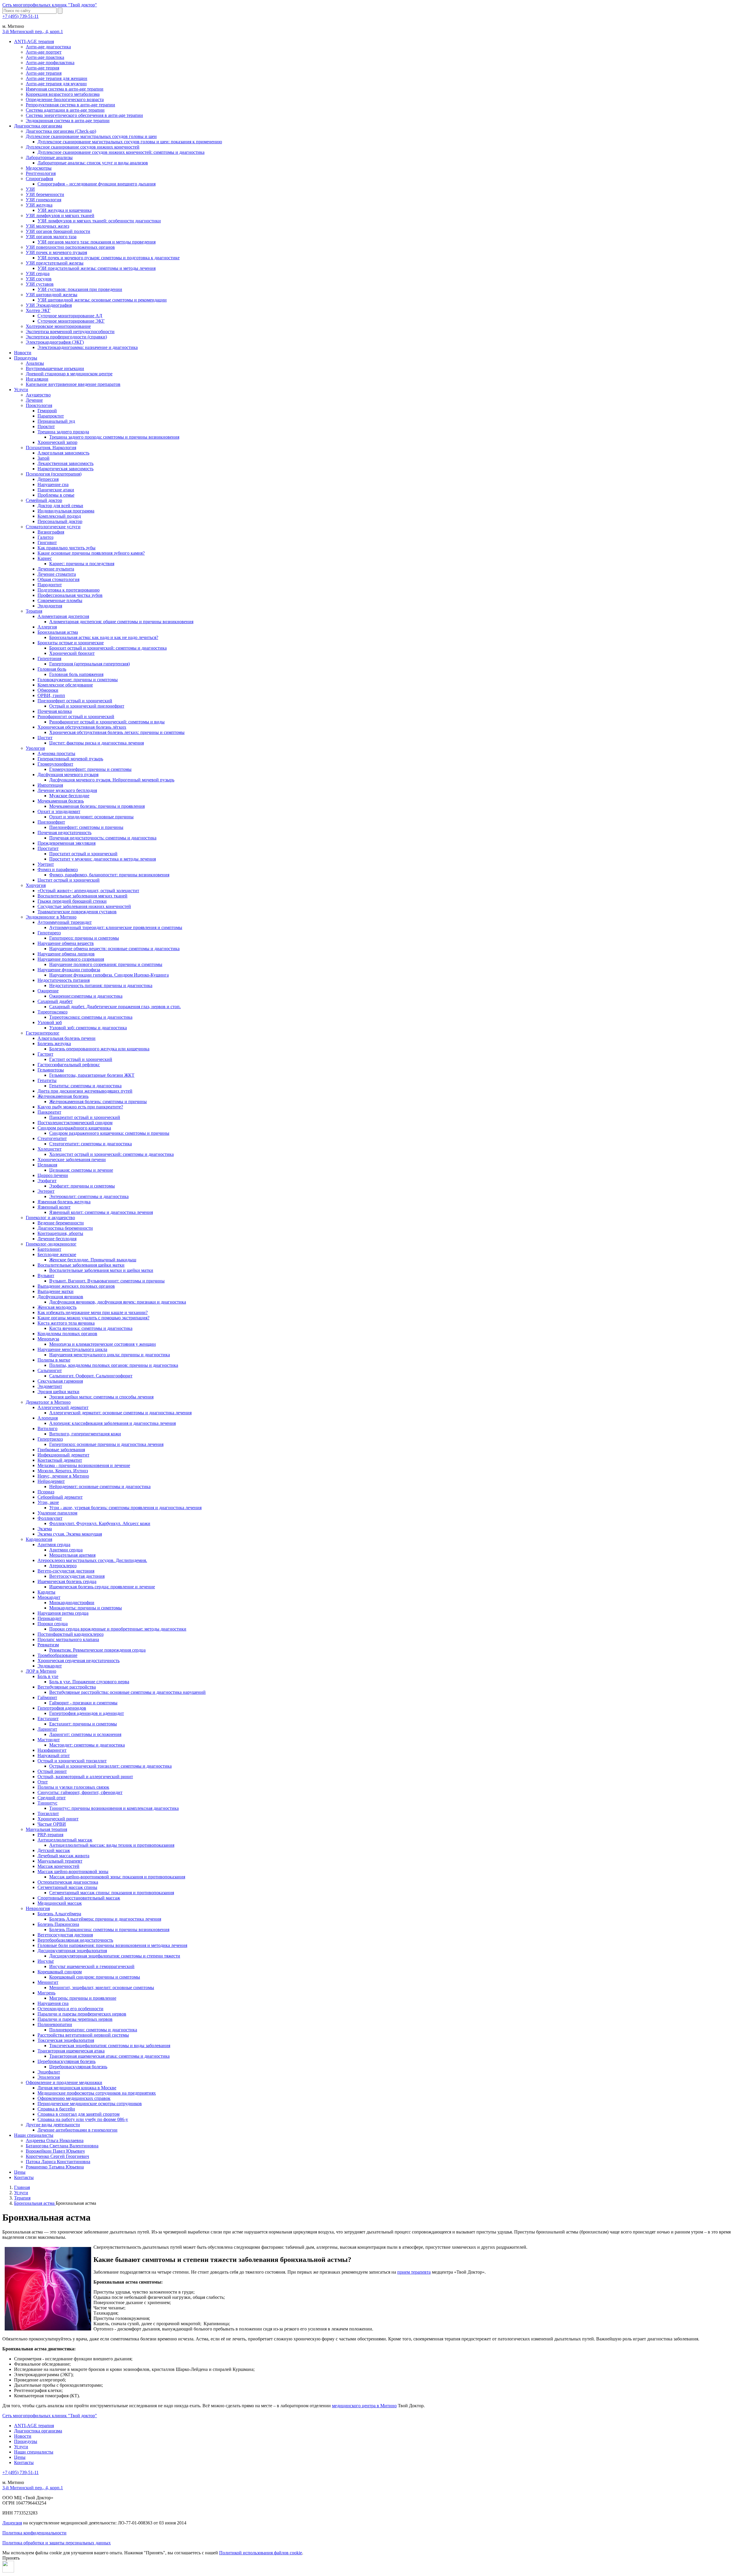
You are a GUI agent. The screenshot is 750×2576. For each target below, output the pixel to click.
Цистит (45, 738)
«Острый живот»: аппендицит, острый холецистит (88, 891)
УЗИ (30, 189)
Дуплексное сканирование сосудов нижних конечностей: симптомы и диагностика (121, 152)
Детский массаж (54, 1850)
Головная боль (52, 669)
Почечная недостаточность (64, 833)
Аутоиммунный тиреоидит (65, 922)
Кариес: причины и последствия (82, 564)
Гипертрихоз (50, 1439)
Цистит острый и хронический (69, 880)
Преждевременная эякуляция (67, 843)
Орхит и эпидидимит (59, 811)
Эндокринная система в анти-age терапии (68, 121)
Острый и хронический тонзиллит (72, 1761)
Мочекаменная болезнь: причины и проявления (97, 806)
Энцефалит (49, 2072)
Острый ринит (52, 1771)
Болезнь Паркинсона (58, 1924)
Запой (44, 458)
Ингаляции (37, 379)
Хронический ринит (58, 1819)
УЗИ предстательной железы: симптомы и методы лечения (97, 268)
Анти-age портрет (44, 52)
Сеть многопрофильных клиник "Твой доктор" (50, 5)
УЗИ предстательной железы (55, 263)
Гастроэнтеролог (43, 1033)
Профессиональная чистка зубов (70, 595)
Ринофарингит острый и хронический (76, 717)
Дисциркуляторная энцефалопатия (72, 1951)
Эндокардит (50, 1666)
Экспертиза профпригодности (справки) (66, 337)
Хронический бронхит (72, 653)
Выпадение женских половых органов (76, 1286)
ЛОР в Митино (41, 1671)
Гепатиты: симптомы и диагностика (85, 1086)
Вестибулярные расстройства (67, 1687)
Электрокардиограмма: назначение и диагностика (88, 347)
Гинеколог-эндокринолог (51, 1244)
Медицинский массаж (60, 1903)
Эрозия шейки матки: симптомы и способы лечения (101, 1397)
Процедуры (26, 358)
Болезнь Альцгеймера (59, 1914)
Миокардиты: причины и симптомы (86, 1608)
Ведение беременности (61, 1223)
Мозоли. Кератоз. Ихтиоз (63, 1471)
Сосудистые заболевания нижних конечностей (84, 906)
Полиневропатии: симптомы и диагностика (93, 2030)
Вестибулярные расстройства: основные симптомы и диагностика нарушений (127, 1692)
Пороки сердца (53, 1624)
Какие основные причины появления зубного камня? (91, 553)
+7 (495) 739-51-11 (21, 16)
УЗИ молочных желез (47, 226)
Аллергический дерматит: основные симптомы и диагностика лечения (120, 1413)
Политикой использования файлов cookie (261, 2553)
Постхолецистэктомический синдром (75, 1123)
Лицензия (12, 2523)
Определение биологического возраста (65, 99)
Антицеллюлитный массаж (65, 1840)
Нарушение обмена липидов (66, 954)
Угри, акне (48, 1502)
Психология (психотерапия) (54, 474)
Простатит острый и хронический (83, 854)
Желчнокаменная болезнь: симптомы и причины (98, 1102)
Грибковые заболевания (61, 1450)
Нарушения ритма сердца (63, 1613)
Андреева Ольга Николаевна (55, 2140)
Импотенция (50, 785)
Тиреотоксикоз (52, 1012)
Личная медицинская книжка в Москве (77, 2088)
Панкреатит (49, 1112)
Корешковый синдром (60, 1972)
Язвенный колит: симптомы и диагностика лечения (101, 1212)
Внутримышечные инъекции (55, 368)
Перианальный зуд (56, 421)
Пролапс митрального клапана (68, 1639)
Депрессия (48, 479)
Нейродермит (51, 1481)
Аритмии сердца (66, 1550)
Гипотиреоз (49, 933)
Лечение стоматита (57, 574)
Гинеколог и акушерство (50, 1218)
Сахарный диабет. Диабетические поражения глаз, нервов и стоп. (115, 1007)
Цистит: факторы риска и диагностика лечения (97, 743)
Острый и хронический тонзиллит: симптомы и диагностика (110, 1766)
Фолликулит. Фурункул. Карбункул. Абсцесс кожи (100, 1523)
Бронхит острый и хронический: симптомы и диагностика (108, 648)
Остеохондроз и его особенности (70, 2009)
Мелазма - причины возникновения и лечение (84, 1465)
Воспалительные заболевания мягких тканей (82, 896)
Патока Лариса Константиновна (58, 2162)
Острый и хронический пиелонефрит (87, 706)
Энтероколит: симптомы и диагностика (89, 1196)
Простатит (48, 848)
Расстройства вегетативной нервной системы (83, 2035)
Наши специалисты (34, 2135)
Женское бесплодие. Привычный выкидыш (93, 1260)
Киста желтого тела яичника (66, 1323)
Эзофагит (47, 1181)
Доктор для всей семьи (60, 506)
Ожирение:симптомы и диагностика (86, 996)
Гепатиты (47, 1080)
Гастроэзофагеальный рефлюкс (69, 1065)
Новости (23, 353)
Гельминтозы (51, 1070)
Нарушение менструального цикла (72, 1349)
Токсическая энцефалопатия (66, 2040)
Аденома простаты (56, 753)
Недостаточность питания (64, 980)
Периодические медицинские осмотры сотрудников (90, 2104)
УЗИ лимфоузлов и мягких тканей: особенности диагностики (99, 221)
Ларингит (47, 1729)
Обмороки (48, 690)
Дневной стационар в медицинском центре (69, 374)
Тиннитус (47, 1803)
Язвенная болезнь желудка (64, 1202)
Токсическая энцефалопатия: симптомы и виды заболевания (110, 2046)
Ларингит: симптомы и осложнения (85, 1734)
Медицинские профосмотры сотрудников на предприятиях (97, 2093)
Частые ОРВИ (52, 1824)
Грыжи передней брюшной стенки (72, 901)
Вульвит (46, 1276)
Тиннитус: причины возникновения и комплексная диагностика (114, 1808)
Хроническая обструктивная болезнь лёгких (82, 727)
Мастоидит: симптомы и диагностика (87, 1745)
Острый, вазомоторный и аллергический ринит (85, 1777)
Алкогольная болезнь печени (67, 1038)
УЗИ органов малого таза (51, 237)
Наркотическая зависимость (65, 469)
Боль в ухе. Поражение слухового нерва (89, 1682)
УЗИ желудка (39, 205)
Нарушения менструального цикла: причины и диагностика (110, 1355)
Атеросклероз (63, 1566)
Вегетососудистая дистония (77, 1576)
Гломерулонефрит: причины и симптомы (90, 769)
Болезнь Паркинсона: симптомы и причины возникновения (109, 1930)
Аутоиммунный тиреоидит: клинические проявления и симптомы (116, 927)
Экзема (45, 1529)
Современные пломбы (60, 600)
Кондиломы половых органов (67, 1334)
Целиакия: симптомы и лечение (81, 1170)
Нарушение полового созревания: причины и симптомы (106, 964)
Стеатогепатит (52, 1138)
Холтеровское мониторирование (58, 326)
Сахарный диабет (55, 1001)
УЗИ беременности (45, 194)
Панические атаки (56, 490)
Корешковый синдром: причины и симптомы (95, 1977)
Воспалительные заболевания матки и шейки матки (101, 1270)
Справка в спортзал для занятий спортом (79, 2114)
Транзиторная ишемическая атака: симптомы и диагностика (109, 2056)
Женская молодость (57, 1307)
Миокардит (49, 1597)
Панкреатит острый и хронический (85, 1117)
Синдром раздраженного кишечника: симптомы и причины (109, 1133)
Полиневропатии (55, 2024)
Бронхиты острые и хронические (71, 643)
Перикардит (50, 1618)
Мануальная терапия (46, 1829)
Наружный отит (54, 1755)
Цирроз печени (53, 1175)
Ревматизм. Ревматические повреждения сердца (97, 1650)
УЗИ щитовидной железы (52, 295)
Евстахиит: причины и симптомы (83, 1724)
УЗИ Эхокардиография (49, 305)
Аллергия (47, 627)
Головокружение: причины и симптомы (78, 680)
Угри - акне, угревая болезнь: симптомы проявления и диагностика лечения (125, 1508)
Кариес (45, 558)
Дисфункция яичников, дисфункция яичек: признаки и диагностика (118, 1302)
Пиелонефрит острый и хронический (75, 701)
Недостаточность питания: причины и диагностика (101, 985)
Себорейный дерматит (60, 1497)
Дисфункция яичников (60, 1297)
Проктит (46, 426)
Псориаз (46, 1492)
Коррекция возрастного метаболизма (63, 94)
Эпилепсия (49, 2077)
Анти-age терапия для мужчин (56, 84)
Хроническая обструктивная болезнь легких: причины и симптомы (117, 732)
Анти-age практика (45, 57)
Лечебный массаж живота (63, 1856)
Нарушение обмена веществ (66, 943)
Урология (35, 748)
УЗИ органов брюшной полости (58, 231)
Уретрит (46, 864)
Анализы (35, 363)
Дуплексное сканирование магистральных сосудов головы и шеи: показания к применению (130, 142)
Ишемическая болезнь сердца (67, 1581)
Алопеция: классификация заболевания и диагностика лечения (112, 1423)
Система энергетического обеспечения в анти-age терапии (84, 115)
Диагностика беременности (65, 1228)
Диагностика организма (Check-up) (61, 131)
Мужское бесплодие (69, 796)
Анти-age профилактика (50, 63)
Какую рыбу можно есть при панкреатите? (80, 1107)
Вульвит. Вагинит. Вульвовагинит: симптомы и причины (107, 1281)
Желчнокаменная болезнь (63, 1096)
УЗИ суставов (40, 284)
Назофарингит (52, 1750)
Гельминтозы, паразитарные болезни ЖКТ (92, 1075)
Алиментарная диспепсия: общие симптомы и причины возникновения (121, 622)
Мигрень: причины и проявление (83, 1998)
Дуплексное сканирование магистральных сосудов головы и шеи (91, 136)
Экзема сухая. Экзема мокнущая (70, 1534)
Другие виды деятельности (53, 2125)
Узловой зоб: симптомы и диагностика (88, 1028)
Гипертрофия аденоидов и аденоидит (87, 1713)
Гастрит (45, 1054)
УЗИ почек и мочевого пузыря (56, 252)
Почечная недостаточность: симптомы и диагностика (103, 838)
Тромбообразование (57, 1655)
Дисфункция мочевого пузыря (68, 775)
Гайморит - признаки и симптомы (83, 1703)
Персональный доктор (60, 521)
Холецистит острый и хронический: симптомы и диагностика (111, 1154)
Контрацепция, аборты (60, 1233)
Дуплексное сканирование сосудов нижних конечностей (83, 147)
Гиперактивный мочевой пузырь (70, 759)
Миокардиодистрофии (72, 1603)
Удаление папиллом (57, 1513)
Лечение (34, 400)
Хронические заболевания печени (72, 1160)
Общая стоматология (58, 579)
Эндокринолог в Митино (51, 917)
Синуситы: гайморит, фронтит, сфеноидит (80, 1792)
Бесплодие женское (57, 1254)
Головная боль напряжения (76, 674)
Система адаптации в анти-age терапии (65, 110)
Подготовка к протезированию (69, 590)
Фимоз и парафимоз (58, 869)
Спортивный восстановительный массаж (79, 1898)
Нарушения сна (53, 2003)
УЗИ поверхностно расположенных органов (70, 247)
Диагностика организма (38, 126)
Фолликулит (50, 1518)
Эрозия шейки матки (58, 1392)
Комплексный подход (59, 516)
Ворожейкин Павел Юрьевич (55, 2151)
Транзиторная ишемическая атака (71, 2051)
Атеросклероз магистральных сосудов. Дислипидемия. (92, 1560)
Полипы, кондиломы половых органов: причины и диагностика (114, 1365)
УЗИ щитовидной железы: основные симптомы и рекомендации (102, 300)
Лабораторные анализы (49, 157)
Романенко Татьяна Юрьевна (55, 2167)
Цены (20, 2172)
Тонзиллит (48, 1813)
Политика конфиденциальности (34, 2533)
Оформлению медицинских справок (74, 2098)
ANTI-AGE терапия (34, 41)
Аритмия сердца (54, 1545)
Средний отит (52, 1798)
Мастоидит (49, 1740)
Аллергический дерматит (63, 1407)
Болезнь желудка (54, 1043)
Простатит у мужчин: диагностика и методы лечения (103, 859)
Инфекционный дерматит (63, 1455)
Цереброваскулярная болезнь (67, 2061)
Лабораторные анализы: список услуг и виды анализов (93, 163)
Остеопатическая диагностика (68, 1882)
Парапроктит (51, 416)
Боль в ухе (48, 1676)
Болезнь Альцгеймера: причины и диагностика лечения (105, 1919)
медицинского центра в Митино (364, 2406)
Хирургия (36, 885)
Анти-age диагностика (48, 47)
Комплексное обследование (65, 685)
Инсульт (46, 1961)
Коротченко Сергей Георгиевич (57, 2156)
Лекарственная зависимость (65, 463)
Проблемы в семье (56, 495)
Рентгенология (41, 173)
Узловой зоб (50, 1022)
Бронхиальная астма (58, 632)
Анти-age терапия (44, 73)
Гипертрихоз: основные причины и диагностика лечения (106, 1444)
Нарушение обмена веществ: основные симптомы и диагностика (114, 949)
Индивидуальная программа (66, 511)
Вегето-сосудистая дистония (66, 1571)
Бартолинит (49, 1249)
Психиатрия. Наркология (51, 448)
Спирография (39, 179)
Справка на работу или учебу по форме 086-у (83, 2119)
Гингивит (47, 542)
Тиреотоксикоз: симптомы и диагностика (91, 1017)
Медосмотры (39, 168)
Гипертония (49, 659)
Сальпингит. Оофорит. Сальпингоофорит (91, 1376)
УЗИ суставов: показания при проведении (80, 289)
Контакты (24, 2177)
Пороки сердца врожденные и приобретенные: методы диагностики (118, 1629)
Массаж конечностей (58, 1866)
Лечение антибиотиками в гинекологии (77, 2130)
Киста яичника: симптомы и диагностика (91, 1328)
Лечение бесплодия (57, 1239)
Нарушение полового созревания (71, 959)
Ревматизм (48, 1645)
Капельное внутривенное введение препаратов (73, 384)
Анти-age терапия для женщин (57, 78)
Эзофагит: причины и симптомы (82, 1186)
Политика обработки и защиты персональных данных (57, 2543)
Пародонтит (50, 585)
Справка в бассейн (56, 2109)
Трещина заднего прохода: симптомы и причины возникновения (114, 437)
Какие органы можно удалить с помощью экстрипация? (93, 1318)
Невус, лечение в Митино (63, 1476)
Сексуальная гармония (60, 1381)
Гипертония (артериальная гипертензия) (90, 664)
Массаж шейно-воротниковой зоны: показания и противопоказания (117, 1877)
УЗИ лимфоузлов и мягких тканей (60, 215)
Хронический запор (57, 442)
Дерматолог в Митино (48, 1402)
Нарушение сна (53, 484)
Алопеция (48, 1418)
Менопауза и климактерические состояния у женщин (103, 1344)
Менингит (48, 1982)
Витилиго (47, 1428)
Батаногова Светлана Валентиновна (62, 2146)
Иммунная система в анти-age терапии (65, 89)
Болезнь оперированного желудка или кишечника (99, 1049)
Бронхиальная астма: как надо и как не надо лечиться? (104, 637)
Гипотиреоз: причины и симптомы (84, 938)
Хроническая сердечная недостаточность (79, 1661)
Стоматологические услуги (53, 527)
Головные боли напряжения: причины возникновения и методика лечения (112, 1945)
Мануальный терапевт (60, 1861)
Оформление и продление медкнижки (64, 2082)
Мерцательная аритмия (72, 1555)
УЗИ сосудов (39, 279)
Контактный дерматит (60, 1460)
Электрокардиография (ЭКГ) (55, 342)
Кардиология (39, 1539)
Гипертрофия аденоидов (62, 1708)
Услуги (21, 390)
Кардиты (46, 1592)
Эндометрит (50, 1386)
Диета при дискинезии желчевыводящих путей (85, 1091)
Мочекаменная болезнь (61, 801)
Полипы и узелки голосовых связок (73, 1787)
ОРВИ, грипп (51, 695)
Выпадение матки (56, 1291)
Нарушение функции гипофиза (69, 970)
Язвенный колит (54, 1207)
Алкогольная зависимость (63, 453)
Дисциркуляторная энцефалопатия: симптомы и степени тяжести (115, 1956)
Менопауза (48, 1339)
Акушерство (38, 395)
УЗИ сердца (38, 274)
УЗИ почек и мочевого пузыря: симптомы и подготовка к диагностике (109, 258)
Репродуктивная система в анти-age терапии (70, 105)
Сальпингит (50, 1370)
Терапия (34, 611)
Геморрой (47, 411)
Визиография (51, 532)
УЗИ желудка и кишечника (65, 210)
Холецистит (50, 1149)
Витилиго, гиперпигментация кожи (85, 1434)
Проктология (39, 405)
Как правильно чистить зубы (67, 548)
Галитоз (45, 537)
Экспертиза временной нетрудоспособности (70, 332)
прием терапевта (414, 2272)
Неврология (38, 1908)
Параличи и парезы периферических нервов (82, 2014)
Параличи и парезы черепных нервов (75, 2019)
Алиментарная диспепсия (63, 616)
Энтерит (46, 1191)
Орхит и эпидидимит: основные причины (91, 817)
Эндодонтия (50, 606)
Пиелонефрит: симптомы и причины (86, 827)
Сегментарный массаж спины (67, 1887)
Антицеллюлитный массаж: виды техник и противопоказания (112, 1845)
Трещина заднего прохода (63, 432)
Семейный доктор (44, 500)
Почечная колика (55, 711)
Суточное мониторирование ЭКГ (71, 321)
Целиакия (47, 1165)
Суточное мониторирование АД (70, 316)
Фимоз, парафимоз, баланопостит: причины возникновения (109, 875)
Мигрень (46, 1993)
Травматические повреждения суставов (77, 912)
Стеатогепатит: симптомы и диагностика (91, 1144)
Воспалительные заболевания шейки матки (81, 1265)
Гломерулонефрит (55, 764)
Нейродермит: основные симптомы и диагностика (100, 1487)
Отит (43, 1782)
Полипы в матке (54, 1360)
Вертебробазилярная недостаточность (75, 1940)
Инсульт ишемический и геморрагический (92, 1966)
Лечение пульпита (56, 569)
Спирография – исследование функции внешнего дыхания (97, 184)
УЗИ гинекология (44, 200)
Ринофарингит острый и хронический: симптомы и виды (107, 722)
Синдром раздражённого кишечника (74, 1128)
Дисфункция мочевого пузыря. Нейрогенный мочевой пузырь (112, 780)
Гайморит (47, 1697)
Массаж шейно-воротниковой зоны (73, 1871)
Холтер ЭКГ (38, 310)
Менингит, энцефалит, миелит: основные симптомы (102, 1988)
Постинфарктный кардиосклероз (70, 1634)
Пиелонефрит (51, 822)
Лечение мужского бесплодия (67, 790)
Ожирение (48, 991)
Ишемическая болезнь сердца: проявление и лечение (102, 1587)
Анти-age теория (42, 68)
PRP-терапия (50, 1835)
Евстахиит (48, 1719)
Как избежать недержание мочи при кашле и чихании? (93, 1312)
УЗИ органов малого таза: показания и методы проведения (97, 242)
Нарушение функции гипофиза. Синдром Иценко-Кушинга (109, 975)
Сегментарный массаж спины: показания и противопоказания (112, 1893)
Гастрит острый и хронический (81, 1059)
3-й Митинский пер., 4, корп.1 (33, 31)
